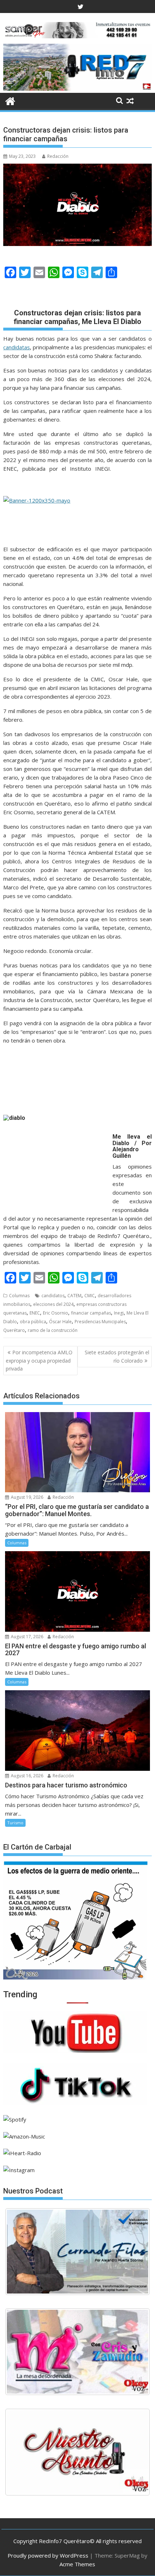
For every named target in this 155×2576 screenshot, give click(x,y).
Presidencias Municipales (100, 1322)
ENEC (35, 1313)
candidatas (17, 347)
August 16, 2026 (26, 1776)
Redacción (58, 156)
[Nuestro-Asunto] (77, 2452)
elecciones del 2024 (53, 1304)
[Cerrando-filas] (77, 2252)
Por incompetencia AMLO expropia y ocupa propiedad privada (39, 1360)
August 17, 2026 (26, 1637)
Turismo (15, 1823)
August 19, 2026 (26, 1497)
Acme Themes (77, 2564)
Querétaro (14, 1330)
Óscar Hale (60, 1322)
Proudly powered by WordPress (48, 2555)
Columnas (19, 1296)
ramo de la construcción (53, 1330)
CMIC (90, 1296)
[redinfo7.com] (77, 89)
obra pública (33, 1322)
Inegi (119, 1313)
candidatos (53, 1296)
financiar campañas (91, 1313)
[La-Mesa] (77, 2352)
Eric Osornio (56, 1313)
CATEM (74, 1296)
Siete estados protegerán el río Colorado (117, 1356)
